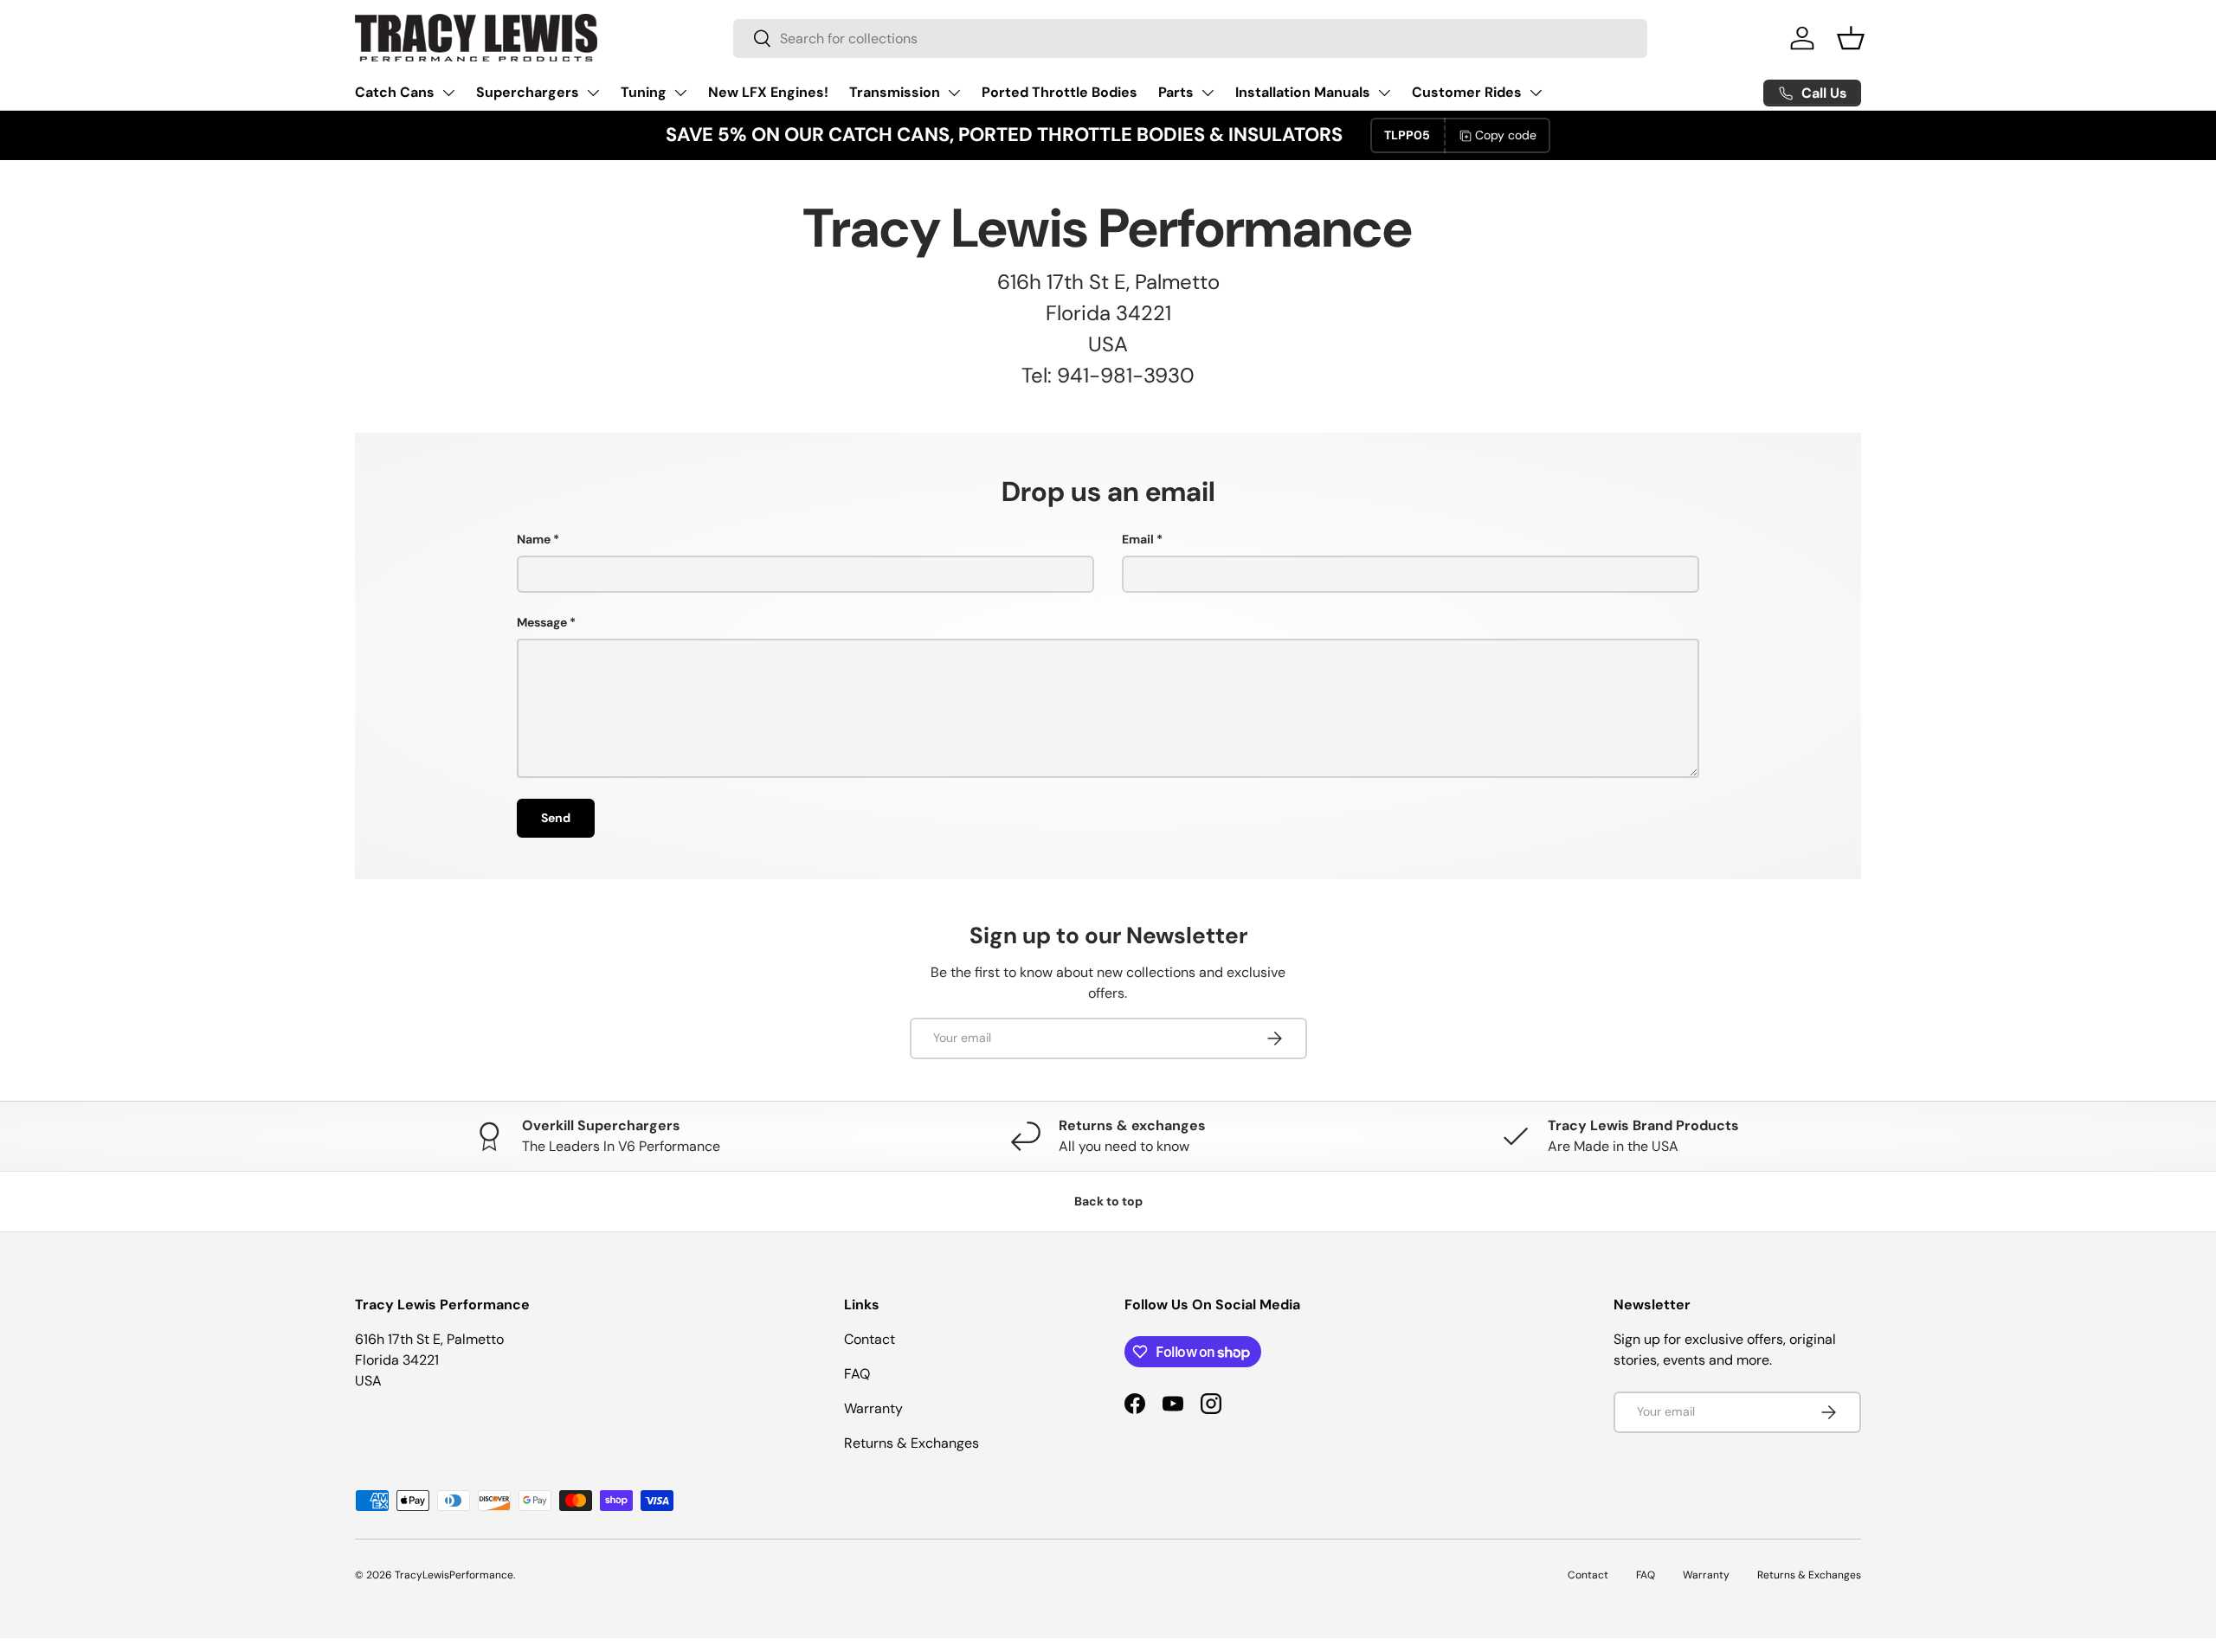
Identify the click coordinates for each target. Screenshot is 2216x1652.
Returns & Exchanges (912, 1443)
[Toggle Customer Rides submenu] (1536, 93)
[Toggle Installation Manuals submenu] (1384, 93)
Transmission (895, 92)
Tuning (644, 92)
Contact (870, 1339)
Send (556, 818)
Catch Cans (395, 92)
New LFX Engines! (768, 92)
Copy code (1506, 135)
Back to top (1108, 1201)
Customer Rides (1467, 92)
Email (1138, 539)
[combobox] (1190, 39)
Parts (1176, 92)
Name (534, 539)
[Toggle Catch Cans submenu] (448, 93)
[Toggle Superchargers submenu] (593, 93)
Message (542, 622)
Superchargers (528, 92)
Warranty (873, 1408)
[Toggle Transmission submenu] (954, 93)
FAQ (857, 1374)
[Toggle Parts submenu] (1208, 93)
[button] (1851, 38)
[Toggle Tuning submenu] (680, 93)
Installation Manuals (1303, 92)
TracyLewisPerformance (454, 1575)
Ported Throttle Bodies (1060, 92)
